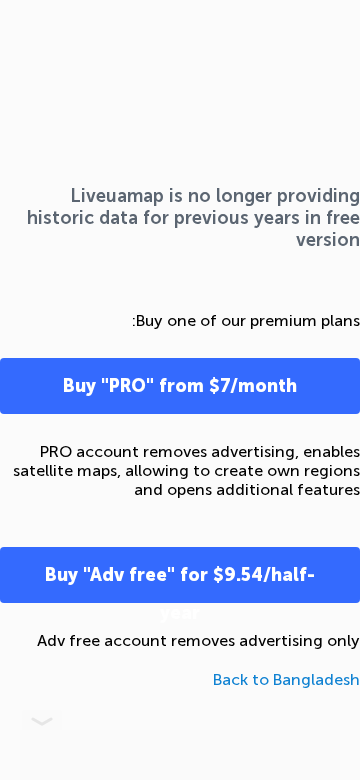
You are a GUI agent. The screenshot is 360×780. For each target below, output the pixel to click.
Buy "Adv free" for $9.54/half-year (180, 583)
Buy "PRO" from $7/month (180, 386)
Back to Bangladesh (286, 679)
